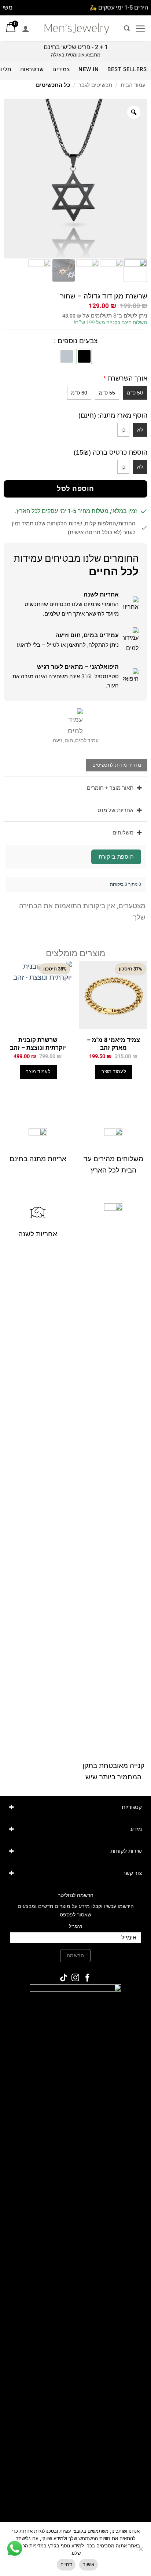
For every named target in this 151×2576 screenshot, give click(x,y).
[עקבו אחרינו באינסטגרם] (75, 1978)
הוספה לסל (75, 489)
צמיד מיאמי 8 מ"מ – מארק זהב (113, 1044)
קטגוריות (132, 1807)
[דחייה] (141, 2551)
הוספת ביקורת (116, 857)
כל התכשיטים (53, 85)
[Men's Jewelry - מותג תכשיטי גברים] (77, 28)
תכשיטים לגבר (95, 85)
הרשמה (75, 1955)
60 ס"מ (79, 393)
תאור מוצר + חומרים (110, 788)
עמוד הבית (133, 85)
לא (140, 430)
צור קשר (132, 1873)
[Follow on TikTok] (64, 1978)
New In (89, 69)
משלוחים (123, 833)
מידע (136, 1829)
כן (123, 430)
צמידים (61, 69)
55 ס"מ (107, 393)
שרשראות (32, 69)
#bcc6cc (67, 356)
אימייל (76, 1926)
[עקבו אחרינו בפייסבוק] (87, 1978)
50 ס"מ (135, 393)
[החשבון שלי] (26, 29)
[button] (140, 28)
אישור (89, 2564)
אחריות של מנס (115, 810)
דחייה (66, 2564)
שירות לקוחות (126, 1851)
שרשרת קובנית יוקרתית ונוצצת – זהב (38, 1044)
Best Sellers (127, 69)
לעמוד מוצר (114, 1072)
